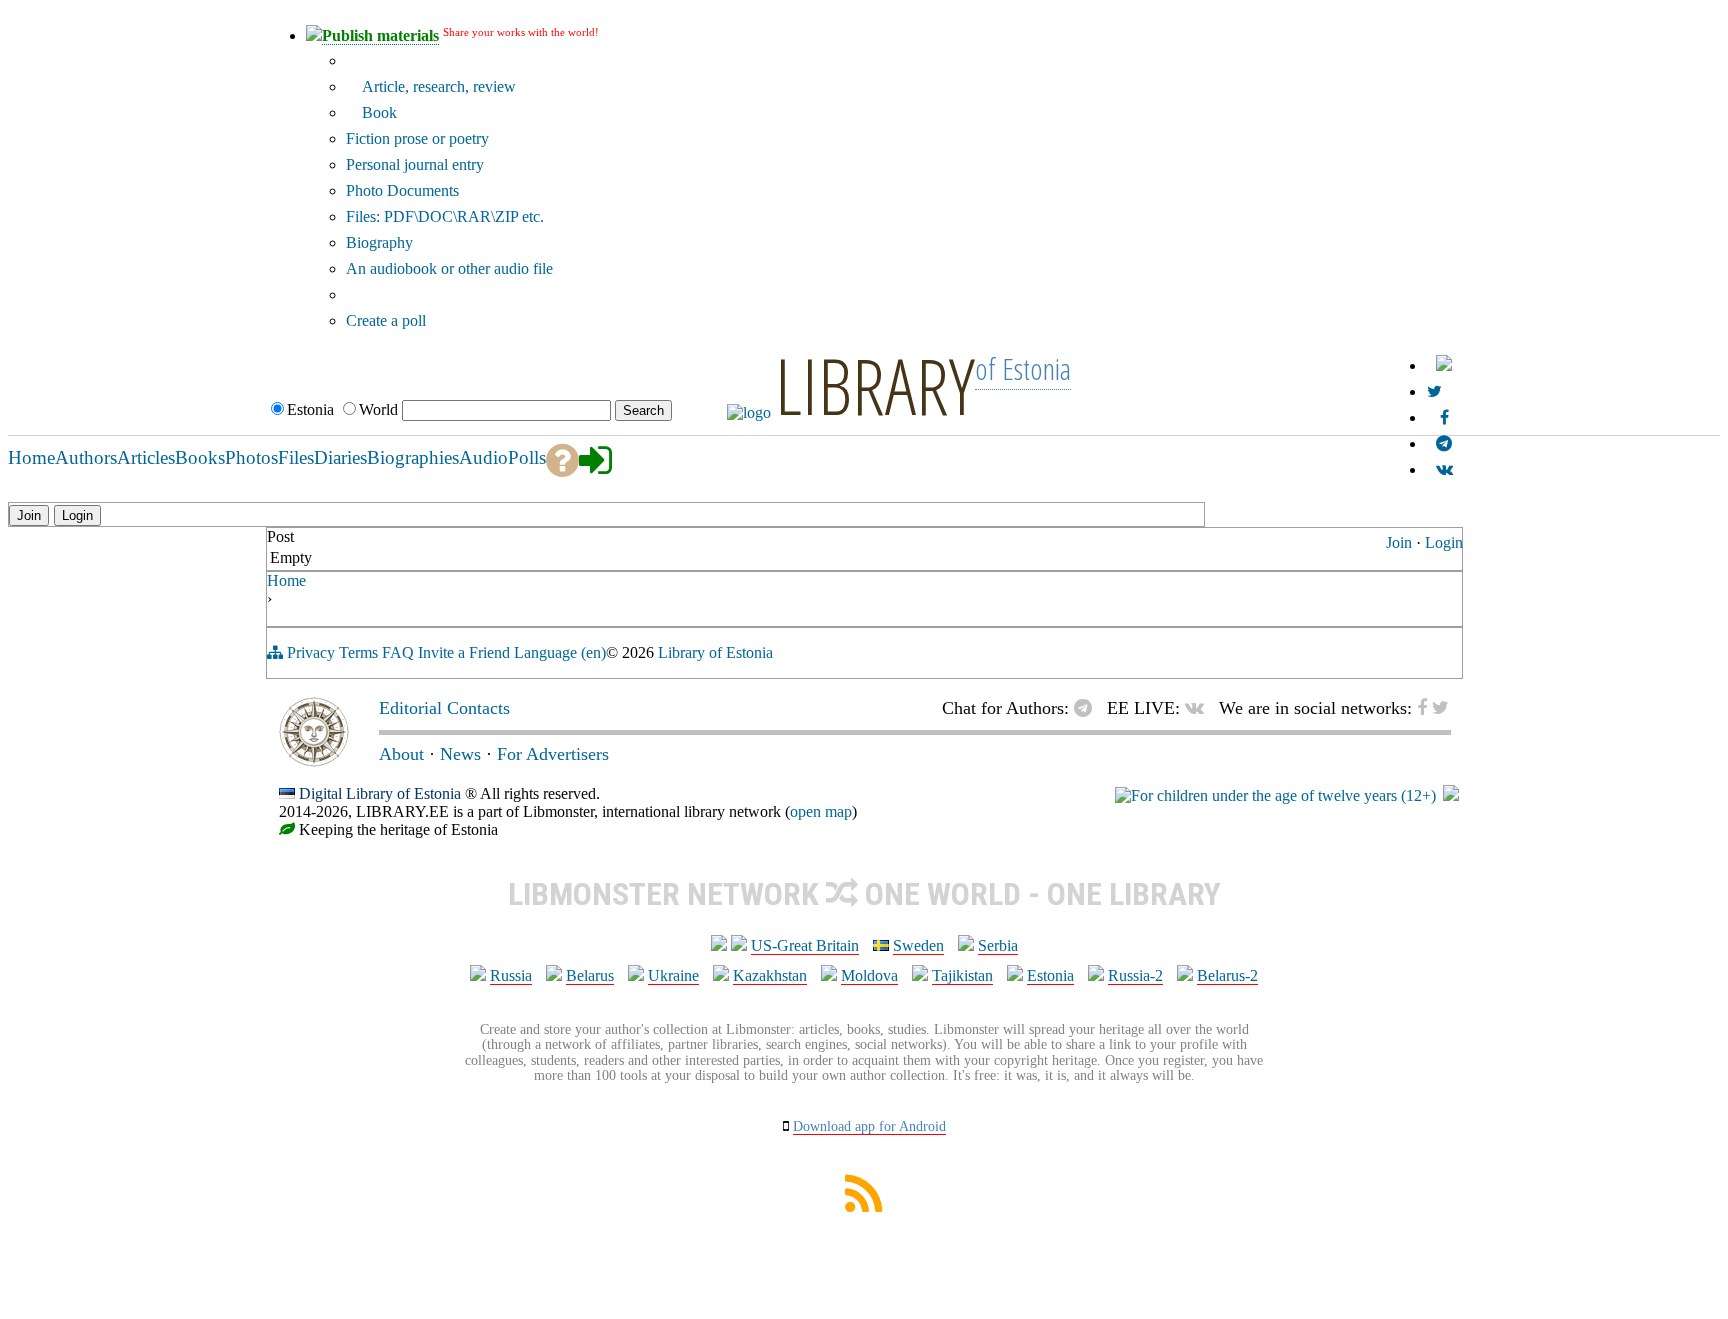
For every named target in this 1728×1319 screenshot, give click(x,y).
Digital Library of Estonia (380, 793)
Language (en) (560, 652)
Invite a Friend (464, 652)
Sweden (918, 945)
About (401, 754)
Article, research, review (437, 86)
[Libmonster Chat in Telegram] (1088, 708)
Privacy (311, 652)
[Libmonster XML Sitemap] (864, 1206)
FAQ (398, 652)
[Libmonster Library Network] (1451, 795)
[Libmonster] (314, 761)
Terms (358, 652)
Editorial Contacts (444, 708)
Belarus (590, 975)
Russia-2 (1135, 975)
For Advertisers (553, 754)
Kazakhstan (770, 975)
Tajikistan (962, 975)
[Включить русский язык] (1444, 365)
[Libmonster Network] (1275, 795)
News (460, 754)
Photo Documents (402, 190)
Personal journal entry (415, 164)
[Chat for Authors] (1444, 443)
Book (377, 112)
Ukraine (673, 975)
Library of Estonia (715, 652)
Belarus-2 (1227, 975)
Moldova (869, 975)
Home (286, 580)
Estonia (1050, 975)
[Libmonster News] (1434, 391)
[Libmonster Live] (1444, 469)
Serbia (998, 945)
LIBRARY (875, 385)
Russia (511, 975)
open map (821, 811)
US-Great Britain (805, 945)
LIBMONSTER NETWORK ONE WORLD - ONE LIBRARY (864, 894)
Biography (379, 242)
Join (1399, 542)
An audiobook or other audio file (449, 268)
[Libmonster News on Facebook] (1444, 417)
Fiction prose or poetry (417, 138)
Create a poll (386, 320)
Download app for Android (869, 1126)
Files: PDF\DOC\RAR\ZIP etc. (445, 216)
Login (1444, 542)
